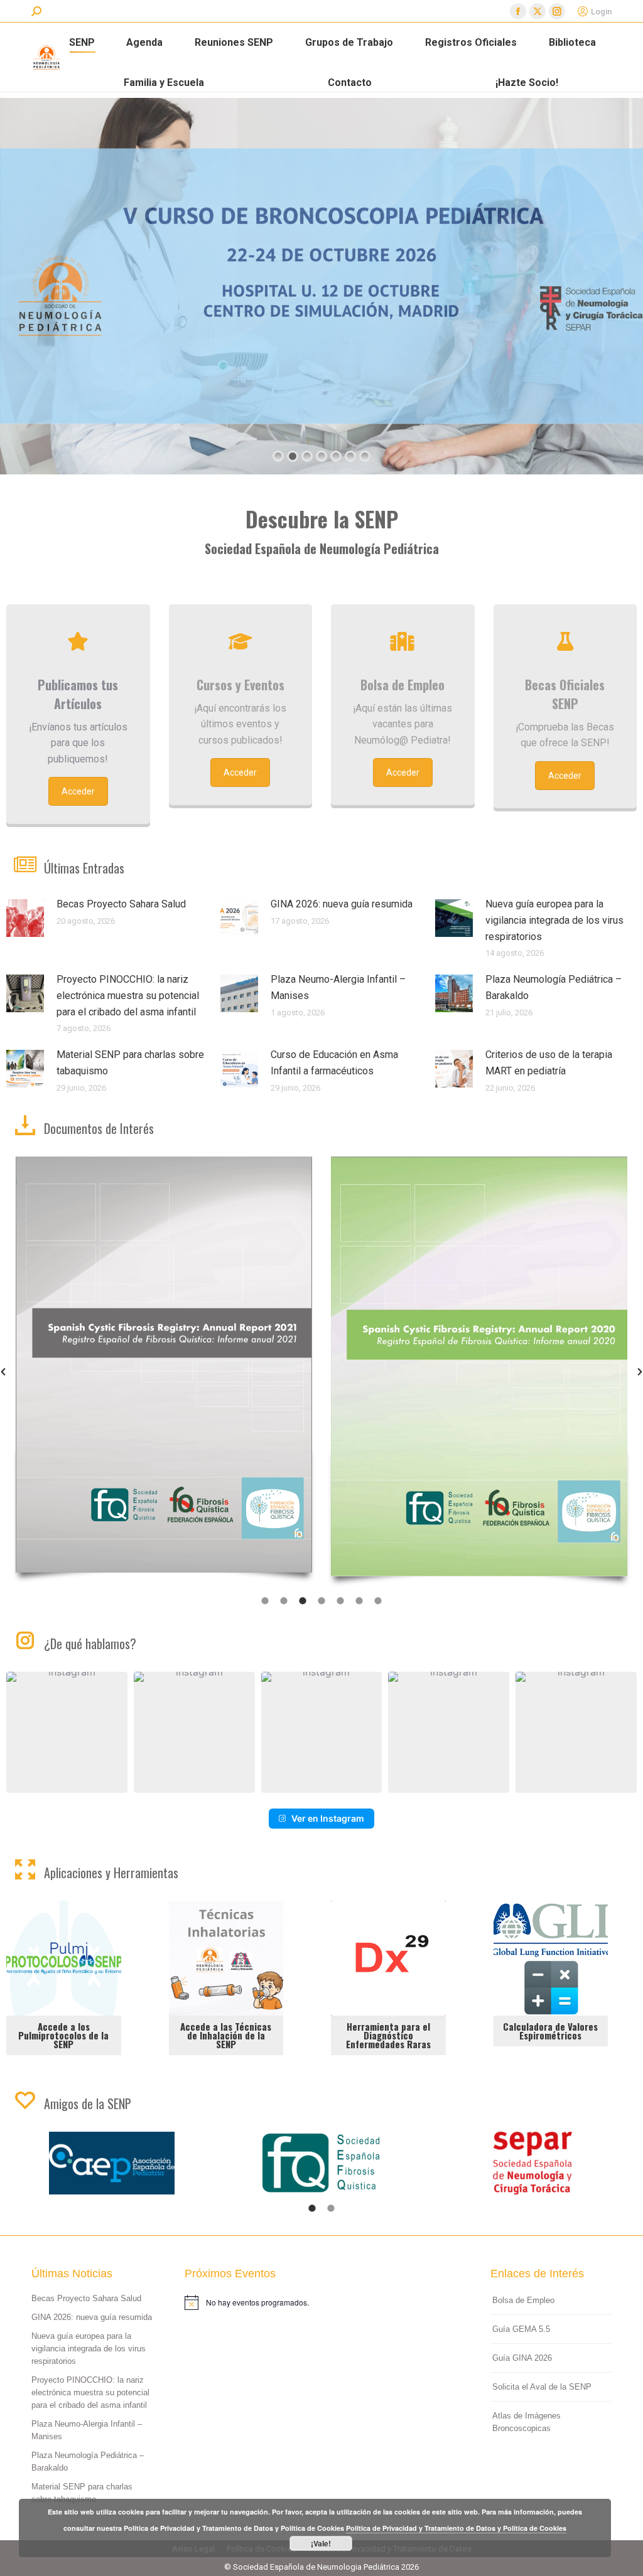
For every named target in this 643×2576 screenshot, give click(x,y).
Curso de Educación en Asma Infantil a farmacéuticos (334, 1063)
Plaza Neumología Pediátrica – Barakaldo (554, 987)
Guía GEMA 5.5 (521, 2329)
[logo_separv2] (322, 2163)
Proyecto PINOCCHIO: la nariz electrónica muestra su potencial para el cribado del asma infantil (128, 995)
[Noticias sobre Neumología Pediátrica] (78, 641)
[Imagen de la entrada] (25, 918)
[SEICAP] (532, 2163)
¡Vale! (321, 2543)
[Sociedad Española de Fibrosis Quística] (112, 2163)
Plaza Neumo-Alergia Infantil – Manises (338, 987)
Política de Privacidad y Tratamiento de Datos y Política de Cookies (456, 2528)
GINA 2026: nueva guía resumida (342, 904)
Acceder (78, 791)
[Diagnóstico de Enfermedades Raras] (389, 1978)
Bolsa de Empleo (523, 2300)
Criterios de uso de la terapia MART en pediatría (549, 1063)
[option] (164, 1372)
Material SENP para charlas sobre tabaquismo (130, 1063)
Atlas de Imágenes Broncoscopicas (527, 2422)
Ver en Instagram (328, 1818)
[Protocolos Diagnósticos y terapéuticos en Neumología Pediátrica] (164, 1367)
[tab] (265, 1600)
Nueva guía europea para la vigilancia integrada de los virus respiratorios (554, 920)
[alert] (322, 2302)
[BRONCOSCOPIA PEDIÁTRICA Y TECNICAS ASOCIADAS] (479, 1353)
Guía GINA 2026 (522, 2358)
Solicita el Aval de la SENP (542, 2387)
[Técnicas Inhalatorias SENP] (226, 1978)
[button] (67, 1732)
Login (601, 12)
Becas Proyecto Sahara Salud (121, 904)
